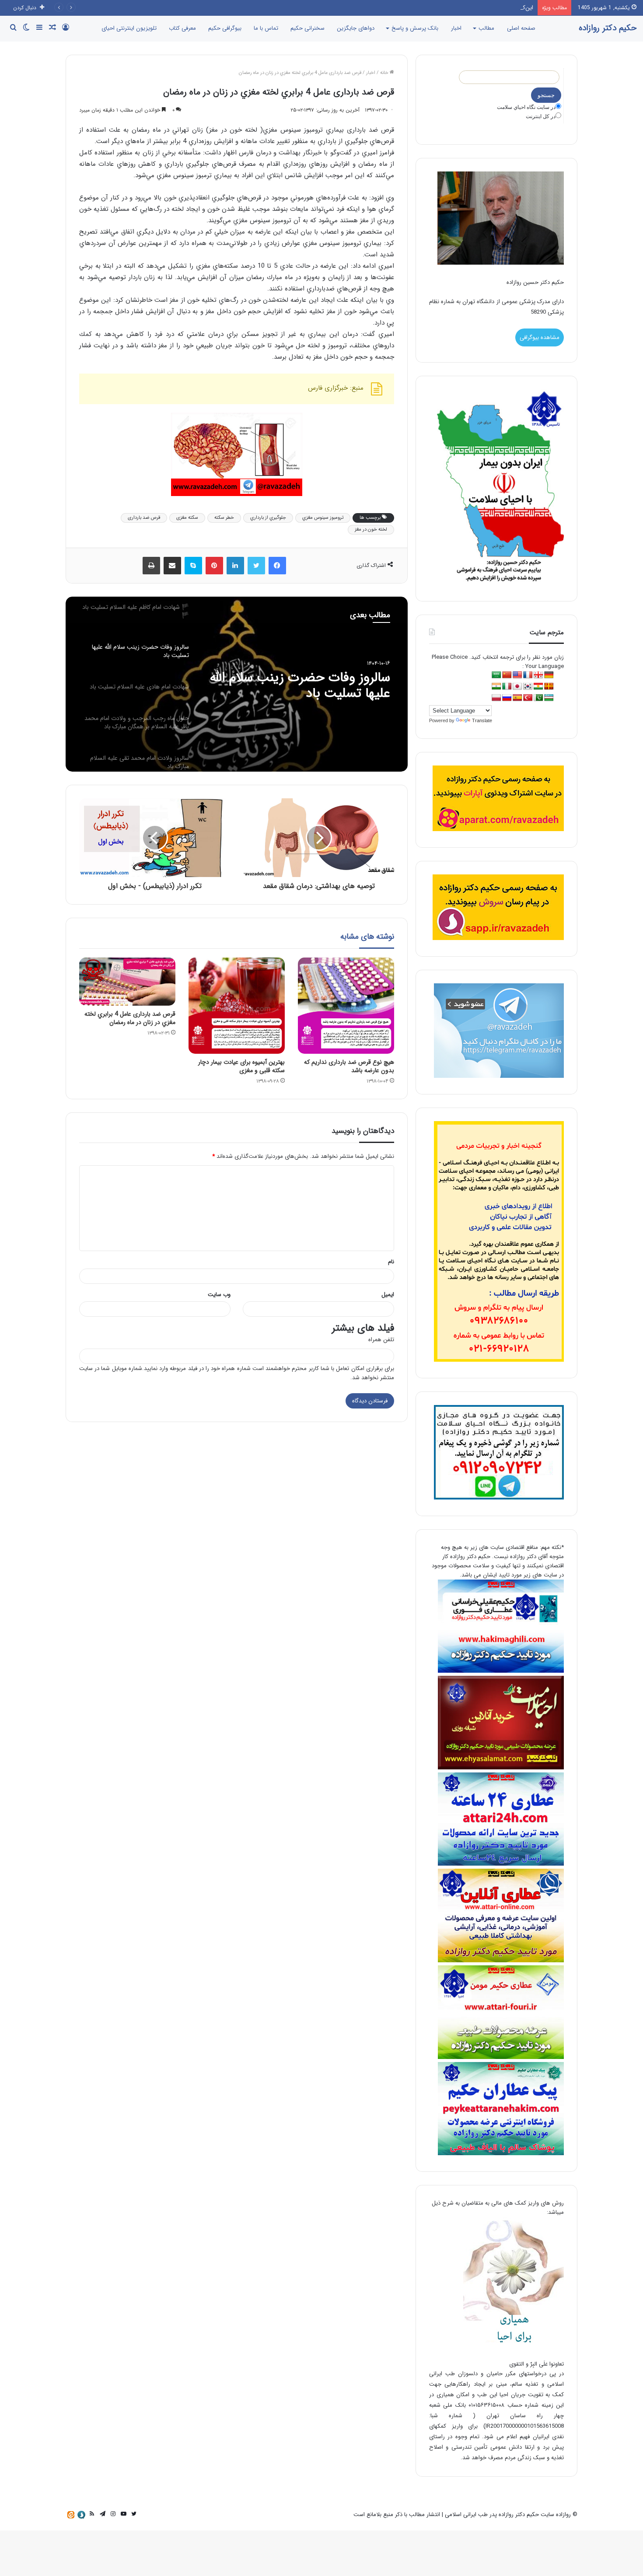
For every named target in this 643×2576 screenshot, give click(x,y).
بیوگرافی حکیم (225, 28)
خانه (385, 73)
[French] (528, 675)
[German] (549, 675)
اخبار (456, 28)
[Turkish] (528, 698)
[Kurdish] (538, 687)
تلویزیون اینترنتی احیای (129, 28)
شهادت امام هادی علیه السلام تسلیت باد (313, 686)
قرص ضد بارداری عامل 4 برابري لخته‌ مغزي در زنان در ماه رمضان (130, 1018)
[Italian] (507, 687)
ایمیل (388, 1295)
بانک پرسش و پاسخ (415, 28)
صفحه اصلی (521, 28)
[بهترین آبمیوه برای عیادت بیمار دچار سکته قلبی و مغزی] (237, 1006)
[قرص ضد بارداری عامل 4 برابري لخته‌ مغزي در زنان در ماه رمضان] (127, 982)
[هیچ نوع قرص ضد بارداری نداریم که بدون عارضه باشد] (346, 1006)
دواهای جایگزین (356, 28)
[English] (517, 675)
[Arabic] (496, 675)
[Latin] (549, 687)
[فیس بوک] (277, 566)
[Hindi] (496, 687)
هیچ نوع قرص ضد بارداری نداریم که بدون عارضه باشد (349, 1066)
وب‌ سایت (219, 1295)
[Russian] (507, 698)
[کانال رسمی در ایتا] (71, 2515)
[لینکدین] (235, 566)
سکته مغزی (187, 518)
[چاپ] (151, 566)
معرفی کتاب (182, 28)
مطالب (486, 28)
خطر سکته (224, 518)
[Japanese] (517, 687)
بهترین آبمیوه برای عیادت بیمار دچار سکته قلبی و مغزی (241, 1066)
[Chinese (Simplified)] (507, 675)
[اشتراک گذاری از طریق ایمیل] (172, 566)
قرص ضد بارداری (144, 518)
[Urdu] (538, 698)
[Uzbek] (549, 698)
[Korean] (528, 687)
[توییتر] (256, 566)
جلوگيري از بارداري (268, 518)
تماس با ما (266, 28)
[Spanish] (517, 698)
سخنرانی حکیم (308, 28)
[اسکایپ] (193, 566)
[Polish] (496, 698)
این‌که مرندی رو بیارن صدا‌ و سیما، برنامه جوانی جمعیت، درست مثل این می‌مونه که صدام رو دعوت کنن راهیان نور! (400, 8)
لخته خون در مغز (371, 530)
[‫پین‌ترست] (214, 566)
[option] (237, 684)
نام (391, 1262)
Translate (482, 720)
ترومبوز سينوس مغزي (323, 518)
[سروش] (81, 2515)
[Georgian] (538, 675)
